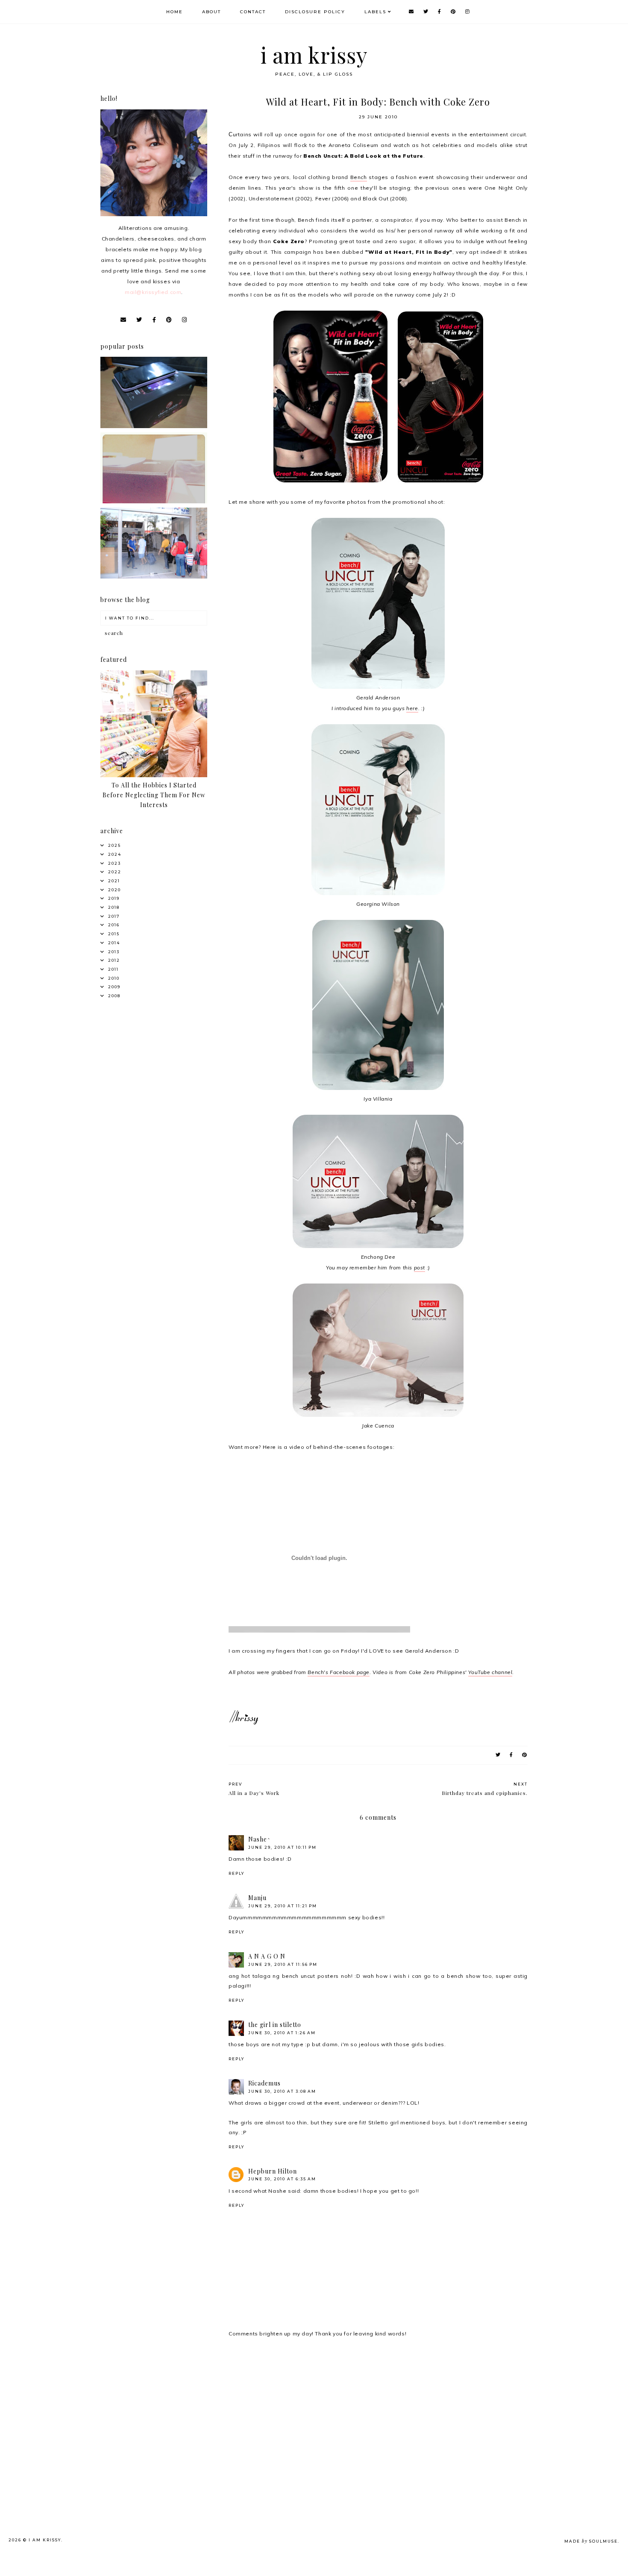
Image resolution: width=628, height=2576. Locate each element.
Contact (253, 12)
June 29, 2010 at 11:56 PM (283, 1964)
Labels (375, 12)
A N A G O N (267, 1956)
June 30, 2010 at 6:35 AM (282, 2179)
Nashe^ (260, 1839)
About (211, 12)
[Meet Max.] (154, 501)
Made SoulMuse (591, 2541)
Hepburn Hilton (273, 2171)
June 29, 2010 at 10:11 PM (282, 1847)
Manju (257, 1898)
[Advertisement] (167, 2412)
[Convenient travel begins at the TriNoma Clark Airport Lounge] (154, 577)
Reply (236, 1873)
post (420, 1267)
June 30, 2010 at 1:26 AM (282, 2033)
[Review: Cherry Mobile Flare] (154, 426)
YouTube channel (490, 1672)
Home (175, 12)
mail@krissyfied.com (153, 292)
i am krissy (314, 55)
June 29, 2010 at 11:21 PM (283, 1906)
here (412, 708)
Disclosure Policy (315, 12)
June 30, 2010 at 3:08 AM (282, 2091)
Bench (359, 177)
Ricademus (264, 2083)
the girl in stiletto (275, 2025)
